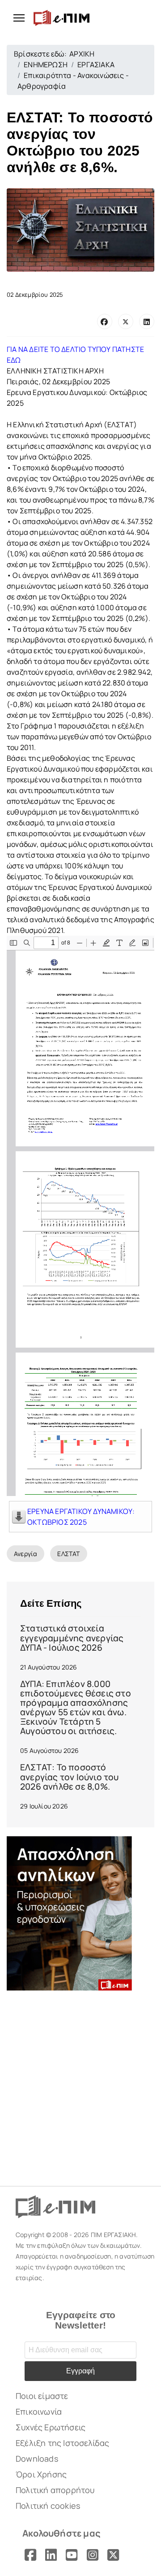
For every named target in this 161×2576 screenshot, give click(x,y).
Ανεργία (25, 1554)
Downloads (37, 2459)
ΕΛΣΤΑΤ (68, 1554)
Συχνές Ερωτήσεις (51, 2427)
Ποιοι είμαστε (42, 2396)
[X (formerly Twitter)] (126, 321)
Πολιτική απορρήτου (55, 2490)
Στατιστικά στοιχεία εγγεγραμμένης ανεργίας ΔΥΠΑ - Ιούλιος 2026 (72, 1638)
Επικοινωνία (39, 2411)
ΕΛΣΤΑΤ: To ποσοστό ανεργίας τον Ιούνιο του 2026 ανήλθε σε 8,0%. (70, 1777)
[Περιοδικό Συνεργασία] (80, 1913)
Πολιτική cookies (48, 2506)
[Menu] (16, 18)
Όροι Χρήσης (41, 2474)
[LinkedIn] (147, 321)
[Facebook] (105, 321)
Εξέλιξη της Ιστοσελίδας (63, 2443)
